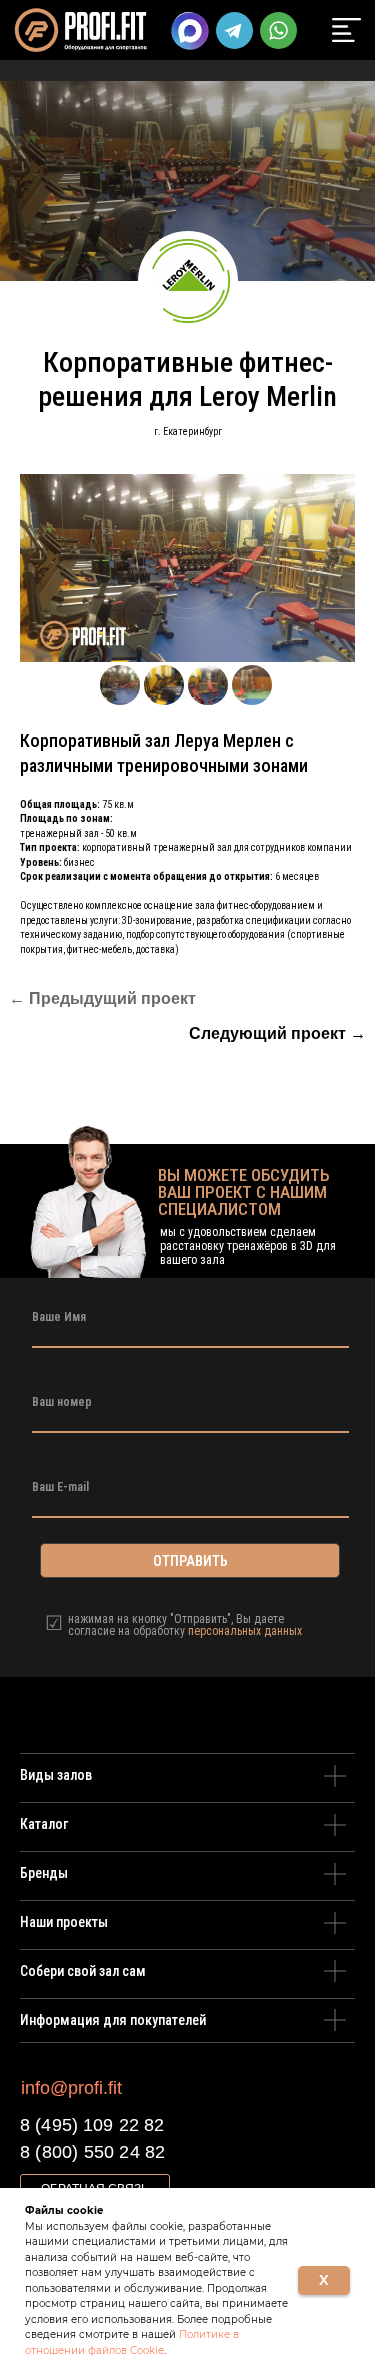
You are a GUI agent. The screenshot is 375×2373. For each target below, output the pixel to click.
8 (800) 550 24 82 (92, 2152)
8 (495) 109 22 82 (92, 2125)
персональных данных (245, 1631)
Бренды (44, 1873)
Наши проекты (64, 1922)
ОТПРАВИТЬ (190, 1561)
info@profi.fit (71, 2088)
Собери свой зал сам (83, 1971)
